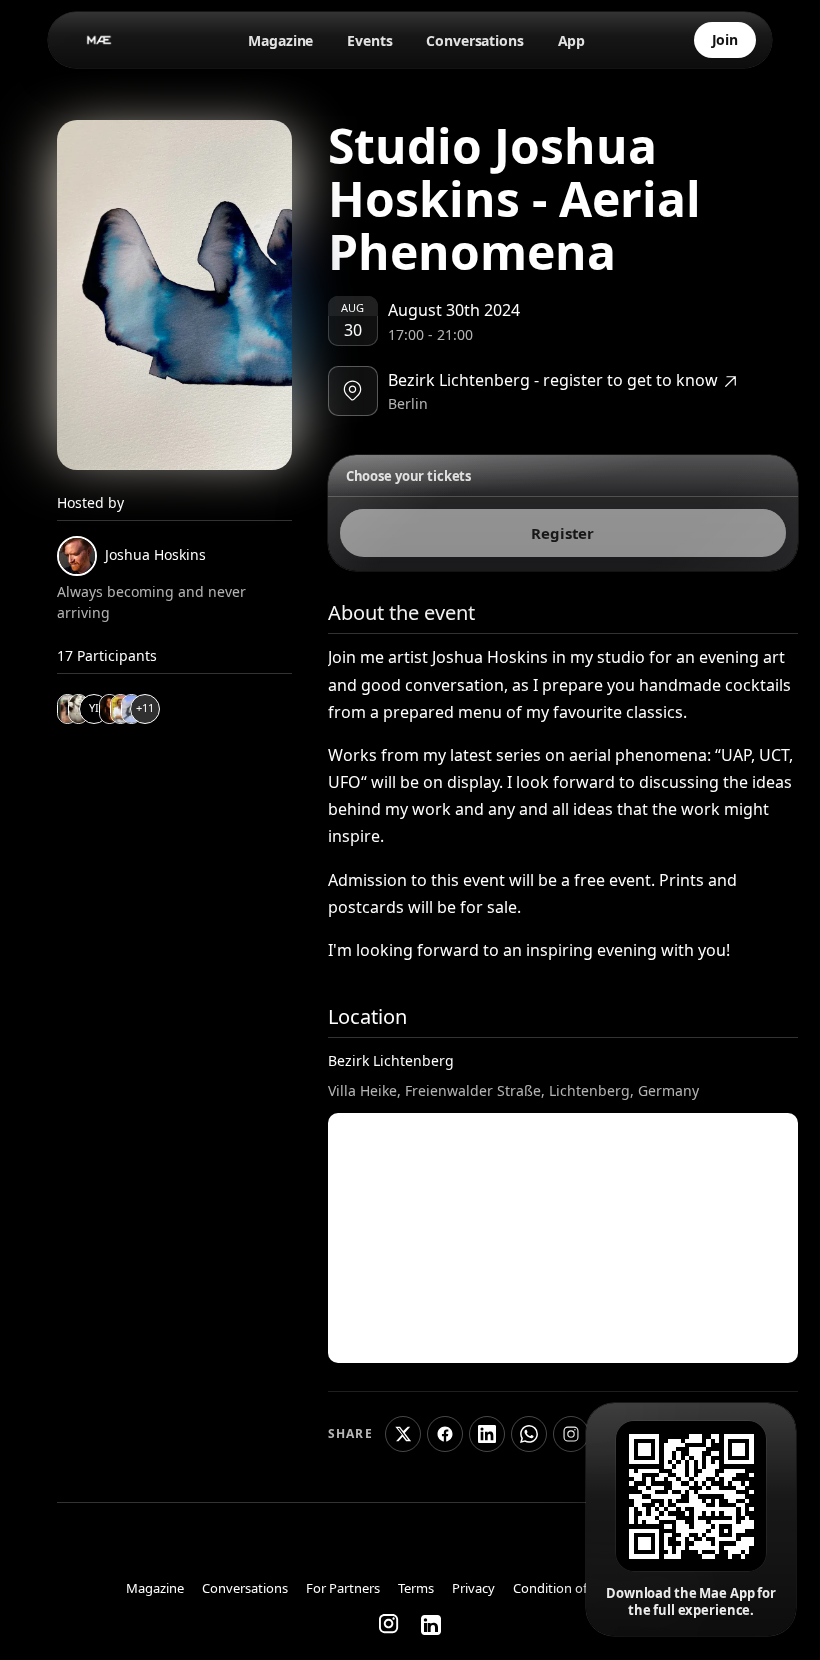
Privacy (473, 1589)
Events (369, 40)
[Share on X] (403, 1434)
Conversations (474, 40)
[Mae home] (100, 40)
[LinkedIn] (431, 1625)
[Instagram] (390, 1625)
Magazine (280, 40)
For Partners (343, 1589)
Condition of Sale (563, 1589)
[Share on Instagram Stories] (571, 1434)
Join (725, 39)
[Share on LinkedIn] (487, 1434)
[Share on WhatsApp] (529, 1434)
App (572, 40)
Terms (416, 1589)
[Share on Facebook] (445, 1434)
